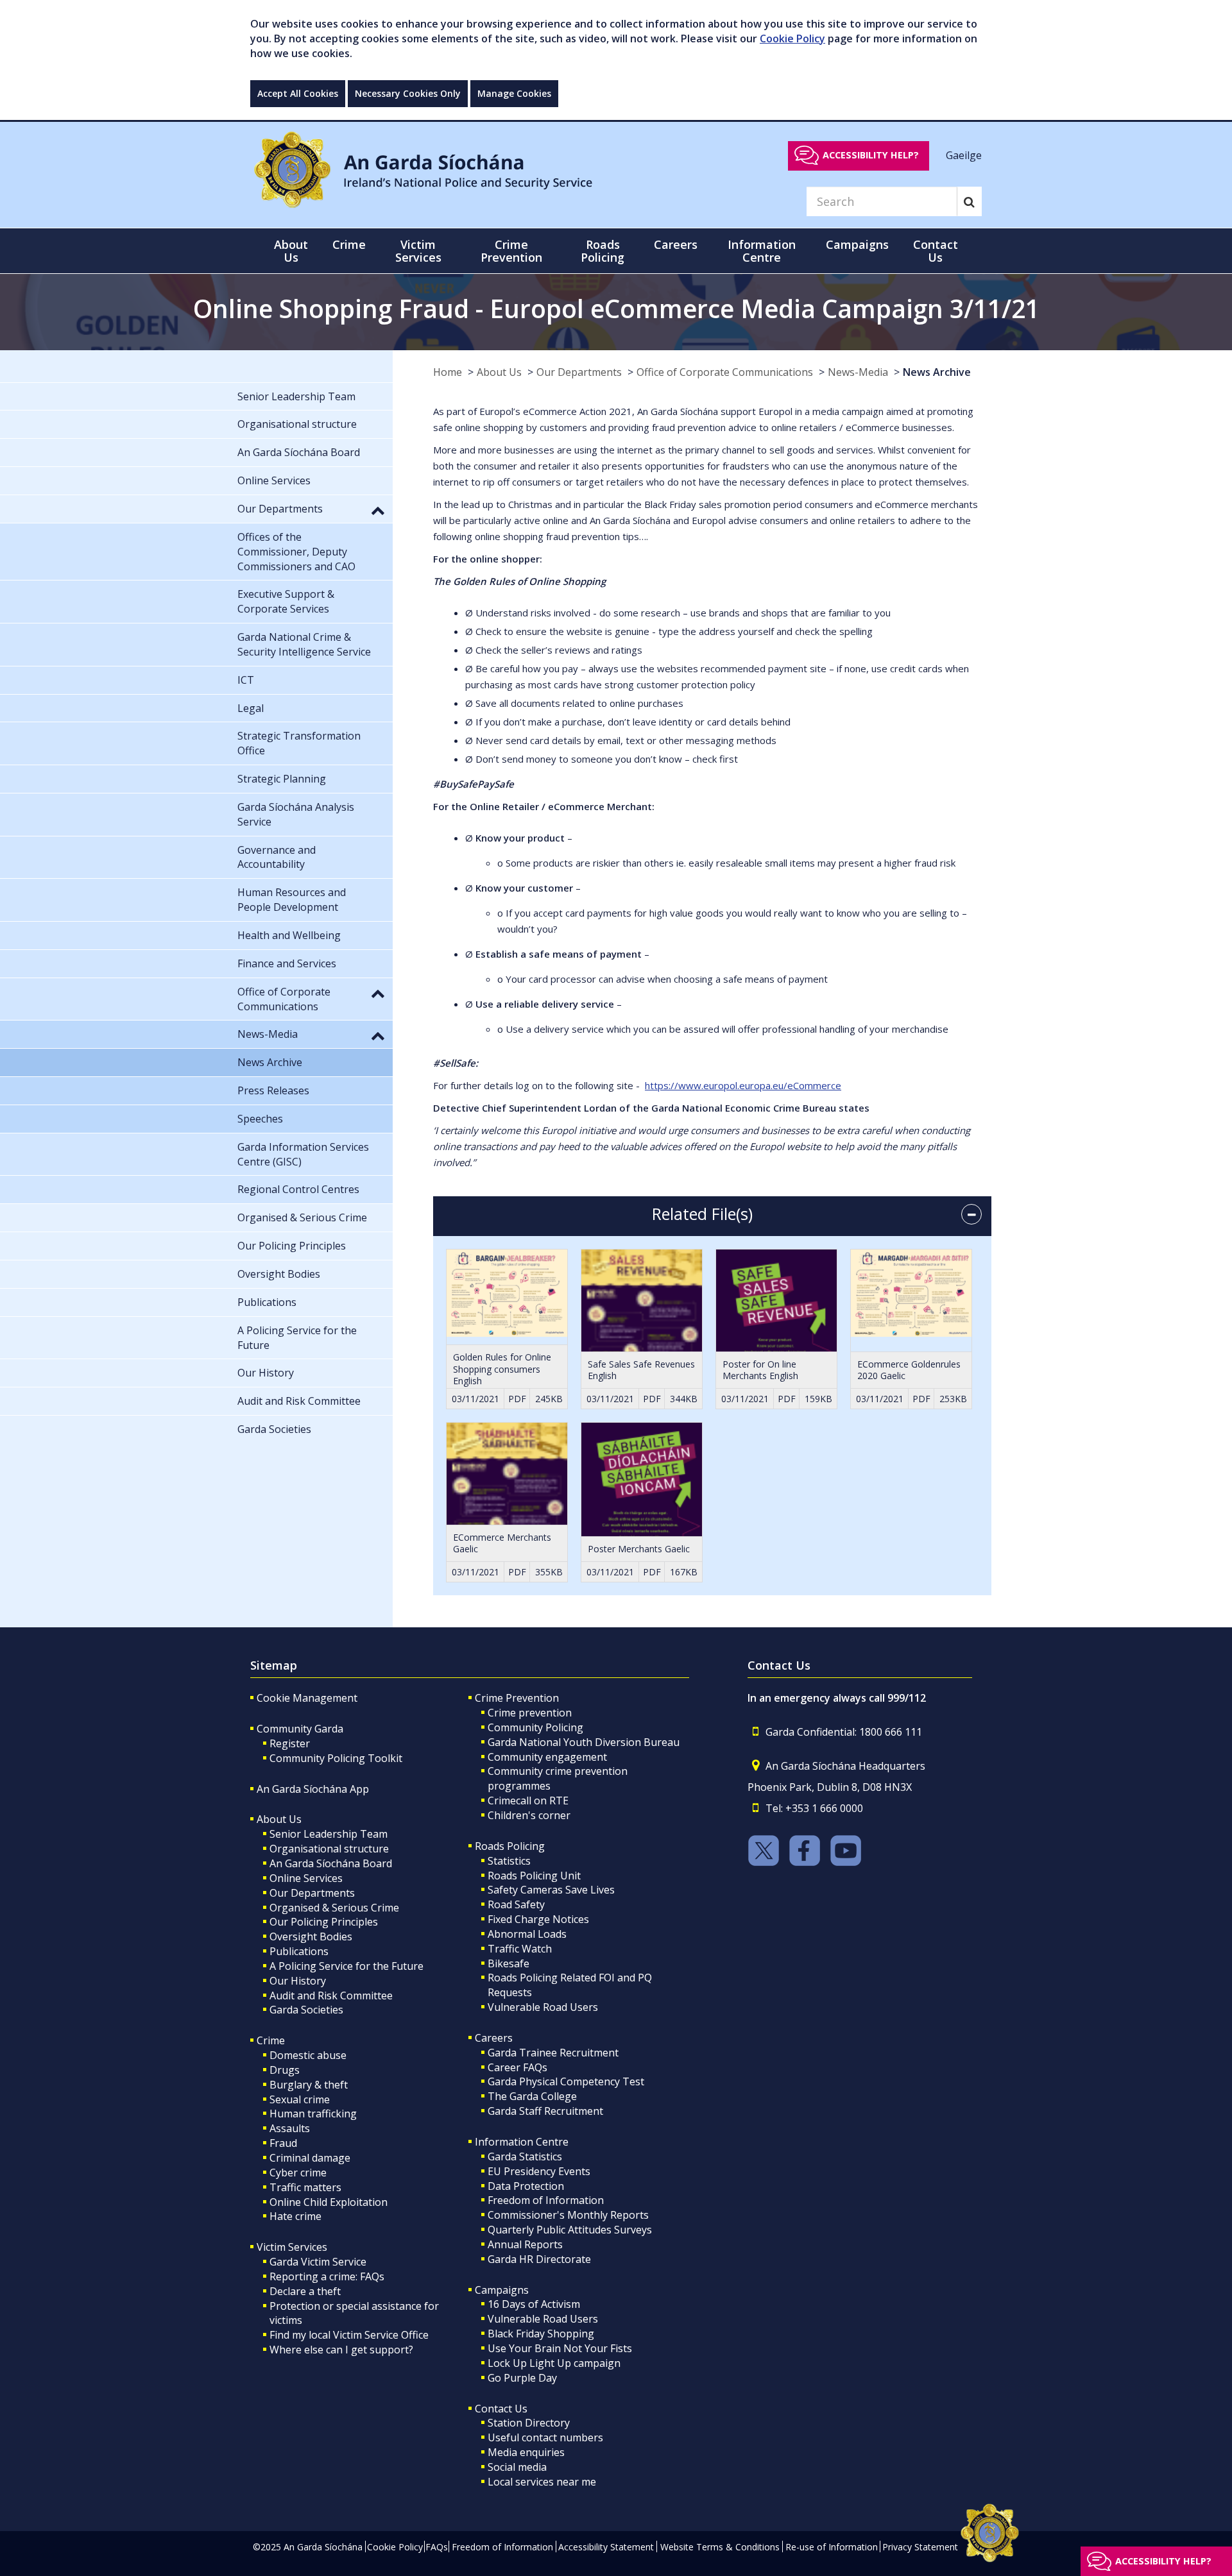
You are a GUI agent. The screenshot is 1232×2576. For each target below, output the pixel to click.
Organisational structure (329, 1849)
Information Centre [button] (762, 251)
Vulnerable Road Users (543, 2007)
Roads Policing (510, 1846)
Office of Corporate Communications (725, 372)
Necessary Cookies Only (408, 93)
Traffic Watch (520, 1949)
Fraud (283, 2143)
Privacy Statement (920, 2547)
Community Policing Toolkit (336, 1758)
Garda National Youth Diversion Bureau (584, 1742)
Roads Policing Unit (534, 1876)
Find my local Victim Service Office (349, 2335)
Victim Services (292, 2247)
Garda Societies (306, 2010)
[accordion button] (971, 1214)
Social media (517, 2467)
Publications (299, 1951)
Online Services (306, 1878)
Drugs (285, 2070)
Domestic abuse (308, 2055)
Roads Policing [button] (603, 251)
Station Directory (529, 2423)
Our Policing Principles (324, 1922)
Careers (494, 2038)
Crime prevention (530, 1713)
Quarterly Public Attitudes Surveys (570, 2230)
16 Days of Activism (534, 2304)
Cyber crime (298, 2173)
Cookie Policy (792, 38)
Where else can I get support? (341, 2350)
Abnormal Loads (527, 1934)
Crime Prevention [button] (511, 251)
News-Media (858, 372)
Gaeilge (964, 155)
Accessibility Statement (606, 2547)
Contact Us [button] (936, 251)
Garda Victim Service (318, 2262)
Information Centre (522, 2142)
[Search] (969, 201)
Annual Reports (525, 2244)
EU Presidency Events (539, 2171)
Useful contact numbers (545, 2437)
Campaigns (502, 2290)
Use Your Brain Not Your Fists (560, 2348)
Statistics (509, 1861)
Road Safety (516, 1904)
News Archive (937, 372)
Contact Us (501, 2409)
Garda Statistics (525, 2157)
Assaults (290, 2128)
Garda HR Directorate (539, 2259)
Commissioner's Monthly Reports (568, 2215)
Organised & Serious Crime (334, 1908)
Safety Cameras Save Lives (551, 1890)
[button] (378, 510)
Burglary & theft (309, 2085)
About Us (499, 372)
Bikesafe (509, 1963)
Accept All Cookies (298, 93)
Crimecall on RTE (528, 1801)
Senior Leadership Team (329, 1834)
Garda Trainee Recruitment (553, 2053)
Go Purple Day (522, 2378)
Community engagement (547, 1757)
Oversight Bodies (311, 1936)
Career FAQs (518, 2067)
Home (448, 372)
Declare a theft (305, 2291)
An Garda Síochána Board (331, 1863)
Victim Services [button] (418, 251)
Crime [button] (349, 244)
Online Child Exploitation (329, 2202)
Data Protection (526, 2186)
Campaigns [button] (857, 244)
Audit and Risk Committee (331, 1996)
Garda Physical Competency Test (566, 2081)
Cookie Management (307, 1698)
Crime (271, 2040)
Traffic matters (305, 2187)
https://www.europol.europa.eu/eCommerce (743, 1085)
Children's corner (529, 1815)
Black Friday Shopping (541, 2334)
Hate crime (295, 2216)
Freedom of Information (546, 2200)
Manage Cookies (514, 93)
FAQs (437, 2547)
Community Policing (535, 1727)
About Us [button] (291, 251)
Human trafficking (313, 2114)
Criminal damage (310, 2158)
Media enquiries (526, 2452)
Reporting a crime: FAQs (327, 2276)
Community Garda (300, 1729)
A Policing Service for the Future (346, 1966)
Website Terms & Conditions (720, 2547)
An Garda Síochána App (313, 1789)
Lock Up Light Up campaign (554, 2363)
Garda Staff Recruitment (545, 2111)
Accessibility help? (871, 155)
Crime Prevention (517, 1698)
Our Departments (579, 372)
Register (290, 1743)
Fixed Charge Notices (538, 1919)
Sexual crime (300, 2099)
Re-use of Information (832, 2547)
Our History (298, 1981)
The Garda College (532, 2096)
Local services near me (542, 2482)
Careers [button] (676, 244)
